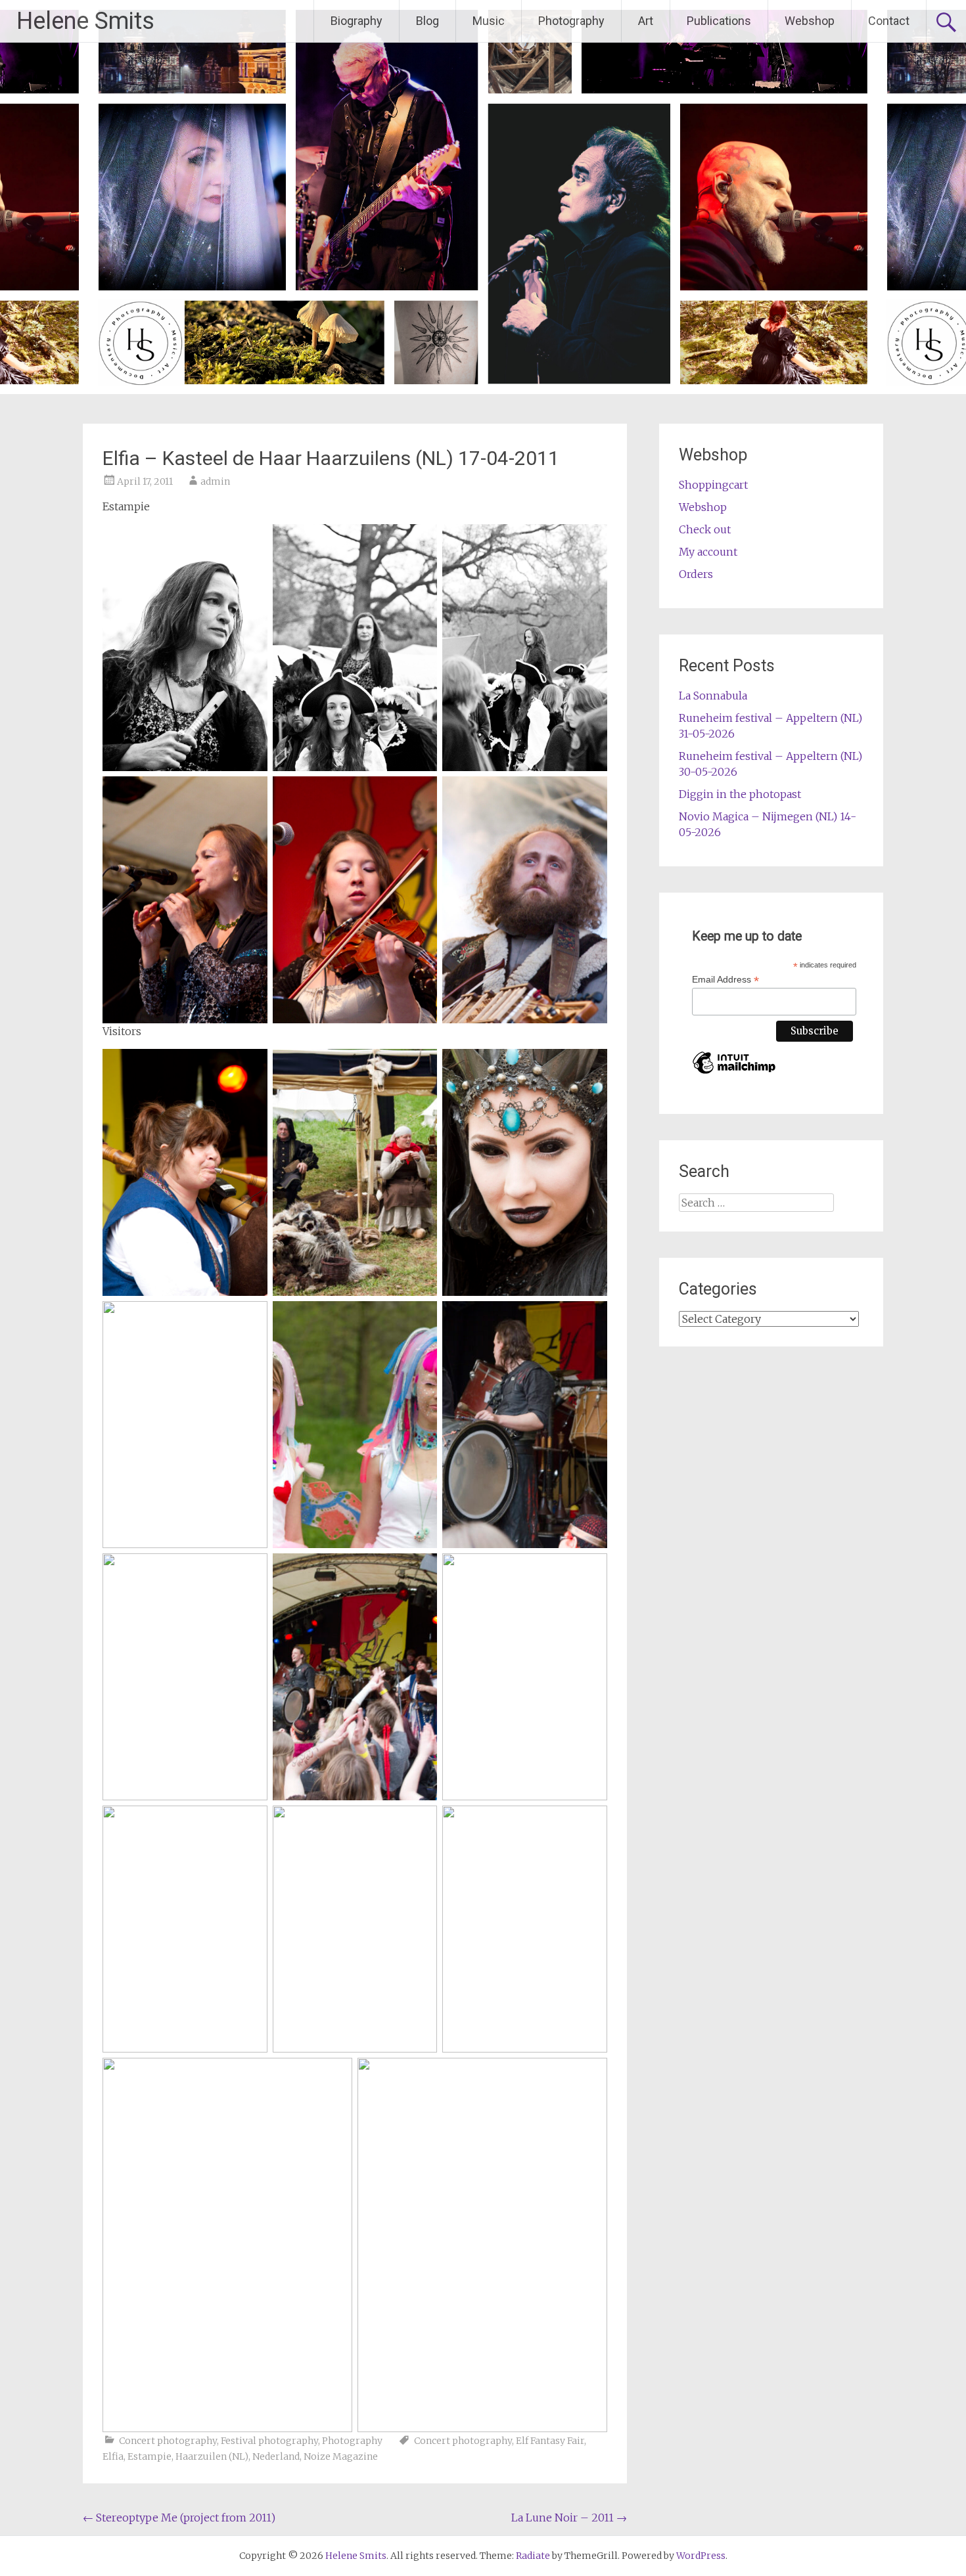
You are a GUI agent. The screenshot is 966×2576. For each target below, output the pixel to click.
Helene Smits (85, 21)
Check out (705, 529)
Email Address (725, 980)
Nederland (276, 2456)
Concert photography (168, 2441)
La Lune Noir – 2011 (569, 2518)
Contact (889, 21)
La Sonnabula (713, 696)
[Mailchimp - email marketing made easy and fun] (734, 1074)
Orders (696, 574)
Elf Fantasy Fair (550, 2441)
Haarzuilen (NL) (212, 2456)
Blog (427, 21)
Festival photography (269, 2441)
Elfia (113, 2456)
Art (646, 21)
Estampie (149, 2456)
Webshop (810, 21)
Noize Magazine (341, 2456)
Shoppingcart (713, 485)
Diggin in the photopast (740, 794)
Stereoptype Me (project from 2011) (179, 2518)
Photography (571, 21)
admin (215, 481)
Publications (719, 21)
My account (708, 552)
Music (489, 21)
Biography (356, 21)
